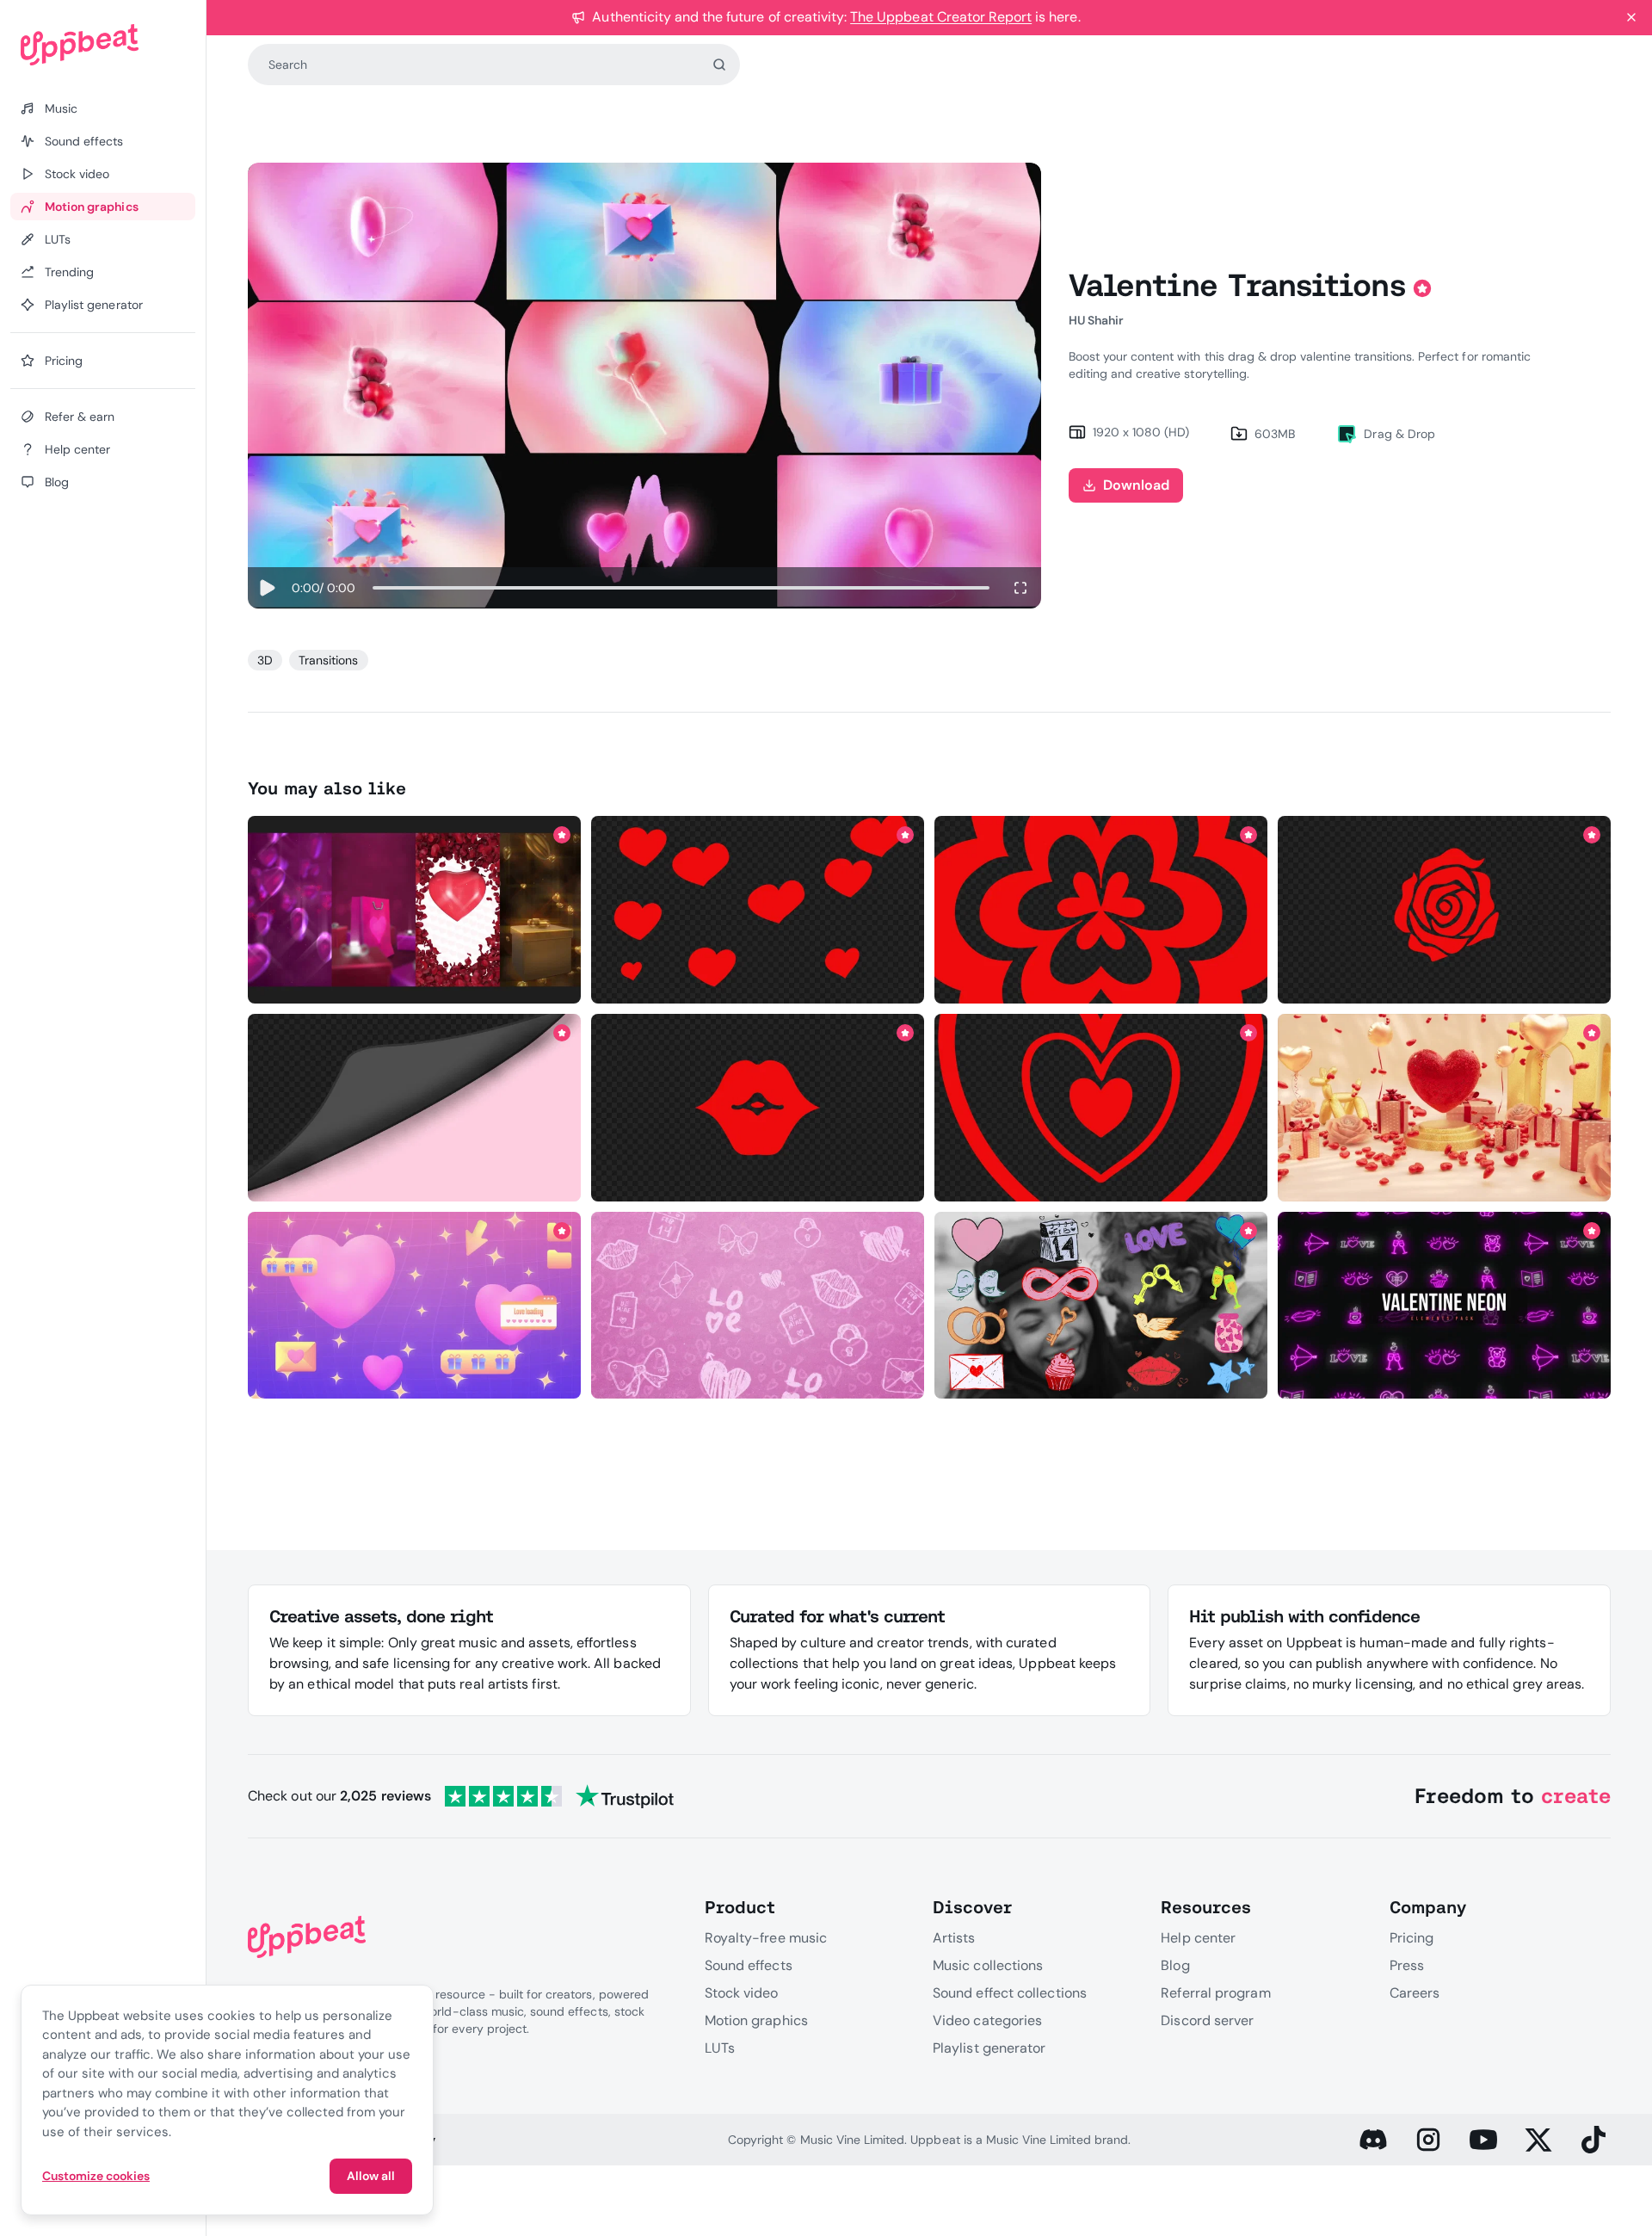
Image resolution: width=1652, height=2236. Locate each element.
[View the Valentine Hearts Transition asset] (758, 910)
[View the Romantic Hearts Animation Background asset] (414, 1306)
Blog (1175, 1965)
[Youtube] (1483, 2140)
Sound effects (749, 1965)
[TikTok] (1593, 2140)
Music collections (988, 1965)
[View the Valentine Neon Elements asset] (1444, 1306)
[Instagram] (1428, 2140)
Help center (1198, 1938)
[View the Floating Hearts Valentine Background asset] (1444, 1108)
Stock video (742, 1993)
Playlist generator (989, 2048)
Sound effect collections (1010, 1993)
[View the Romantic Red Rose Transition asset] (1444, 910)
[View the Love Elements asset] (1101, 1306)
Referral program (1215, 1993)
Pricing (1412, 1938)
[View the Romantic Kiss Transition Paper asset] (414, 1108)
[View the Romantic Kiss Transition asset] (1101, 1108)
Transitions (328, 660)
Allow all (371, 2176)
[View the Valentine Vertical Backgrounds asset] (414, 910)
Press (1407, 1965)
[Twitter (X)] (1538, 2140)
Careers (1415, 1993)
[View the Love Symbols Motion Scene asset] (758, 1306)
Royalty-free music (766, 1938)
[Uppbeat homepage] (103, 45)
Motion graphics (756, 2020)
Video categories (987, 2020)
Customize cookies (96, 2176)
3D (265, 660)
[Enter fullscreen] (1020, 588)
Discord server (1207, 2020)
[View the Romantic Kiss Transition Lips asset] (758, 1108)
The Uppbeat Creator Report (941, 17)
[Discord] (1373, 2140)
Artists (954, 1938)
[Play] (266, 588)
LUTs (720, 2048)
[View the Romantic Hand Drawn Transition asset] (1101, 910)
